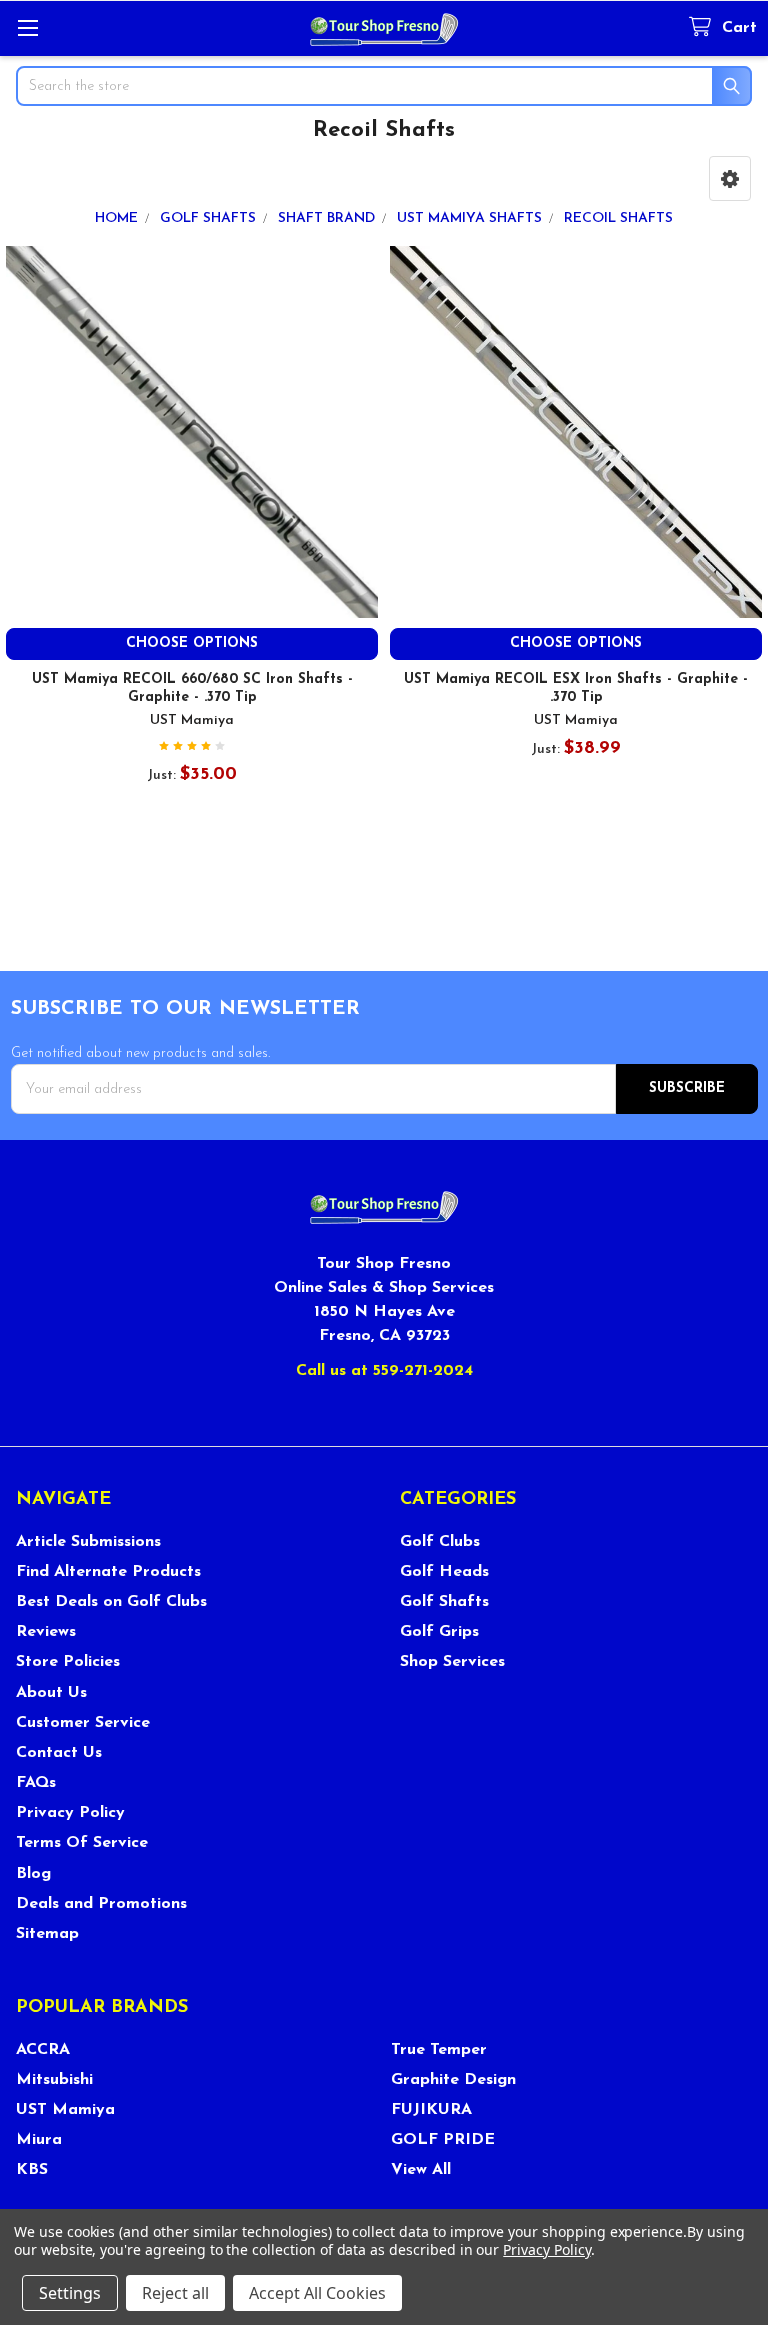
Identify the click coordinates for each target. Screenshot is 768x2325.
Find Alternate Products (108, 1572)
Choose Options (192, 643)
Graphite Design (453, 2080)
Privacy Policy (70, 1813)
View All (421, 2170)
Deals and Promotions (101, 1904)
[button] (730, 178)
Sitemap (47, 1934)
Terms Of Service (82, 1843)
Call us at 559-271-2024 (384, 1371)
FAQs (36, 1783)
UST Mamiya (65, 2110)
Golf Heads (444, 1572)
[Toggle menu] (27, 27)
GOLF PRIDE (443, 2140)
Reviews (46, 1632)
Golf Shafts (444, 1602)
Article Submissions (88, 1542)
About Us (51, 1693)
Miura (39, 2140)
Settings (70, 2293)
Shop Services (452, 1662)
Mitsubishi (54, 2080)
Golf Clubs (440, 1542)
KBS (32, 2170)
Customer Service (83, 1723)
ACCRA (43, 2050)
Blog (33, 1874)
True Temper (439, 2050)
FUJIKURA (431, 2110)
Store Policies (68, 1662)
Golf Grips (439, 1632)
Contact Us (59, 1753)
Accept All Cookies (317, 2293)
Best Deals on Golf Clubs (111, 1602)
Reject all (175, 2293)
